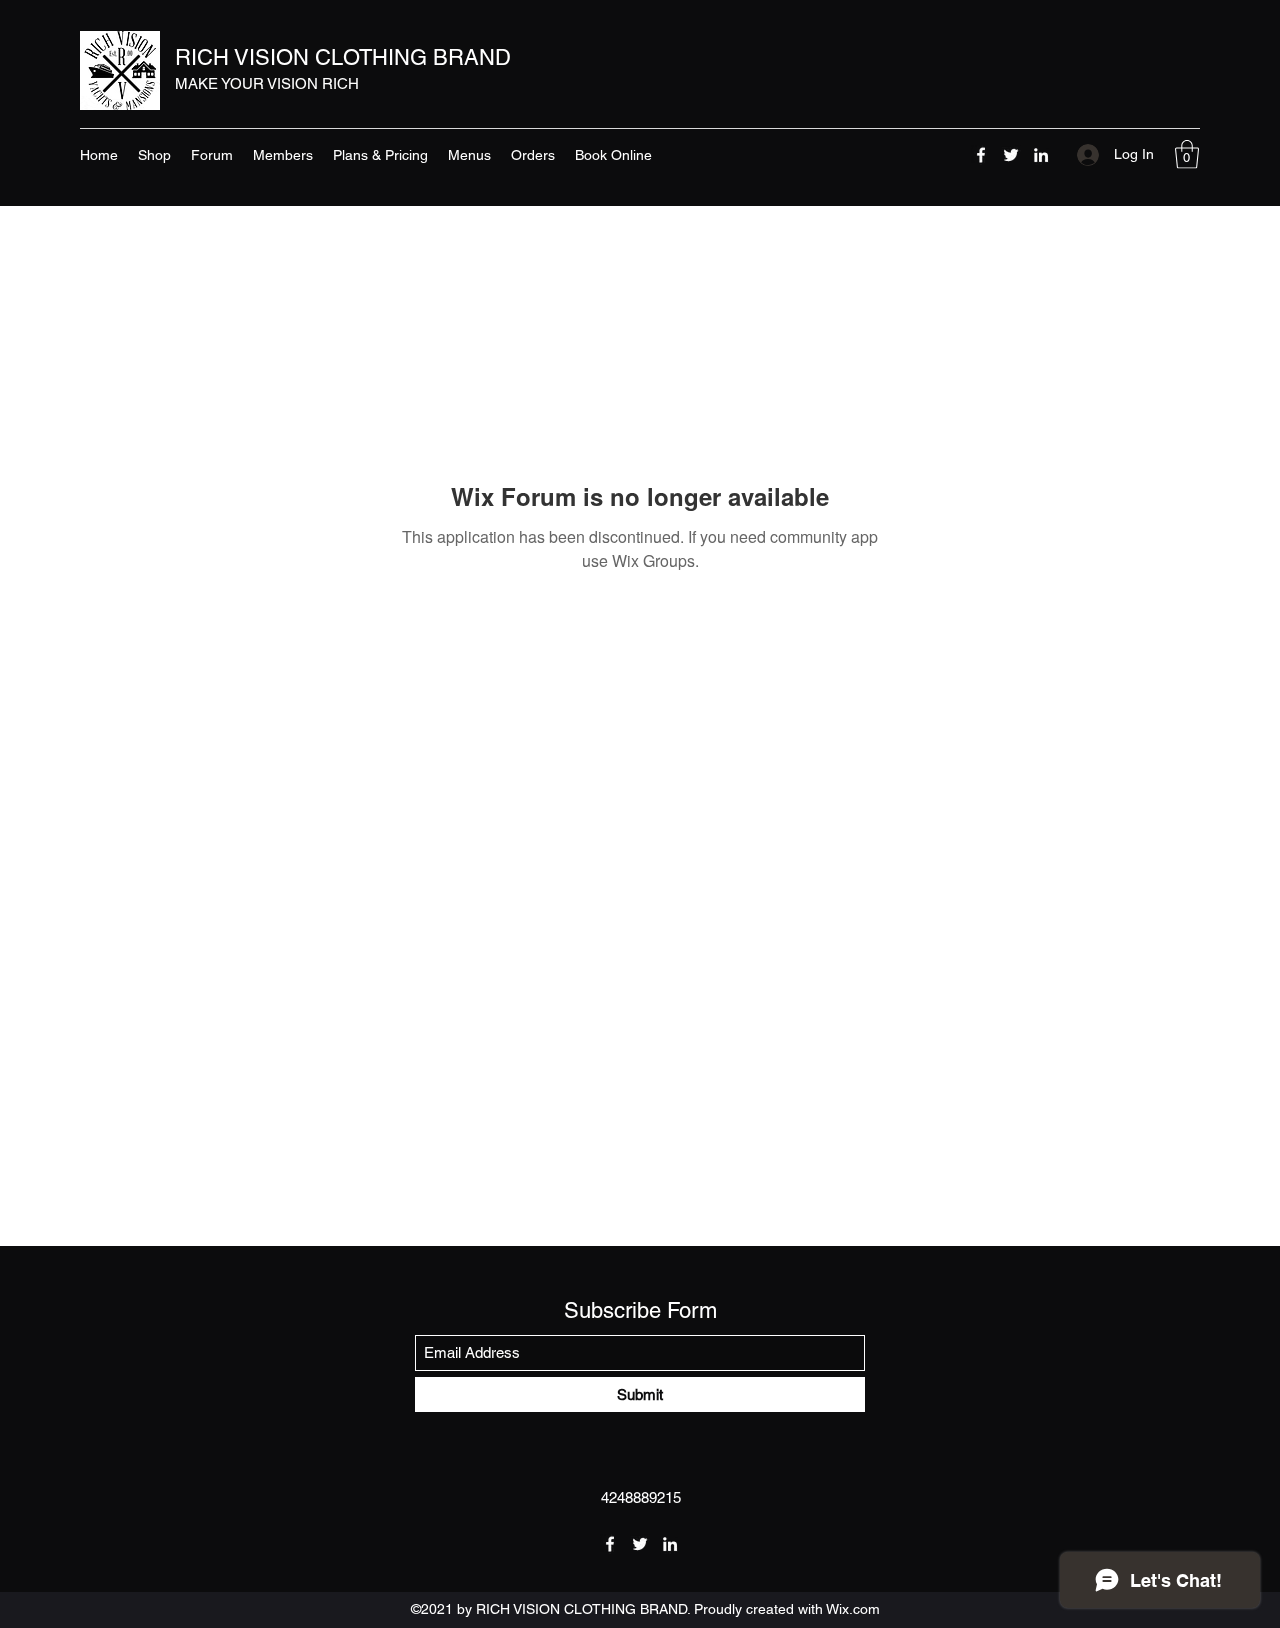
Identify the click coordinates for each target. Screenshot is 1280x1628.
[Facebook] (981, 155)
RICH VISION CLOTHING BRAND (343, 57)
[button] (1187, 154)
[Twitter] (1011, 155)
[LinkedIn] (1041, 155)
